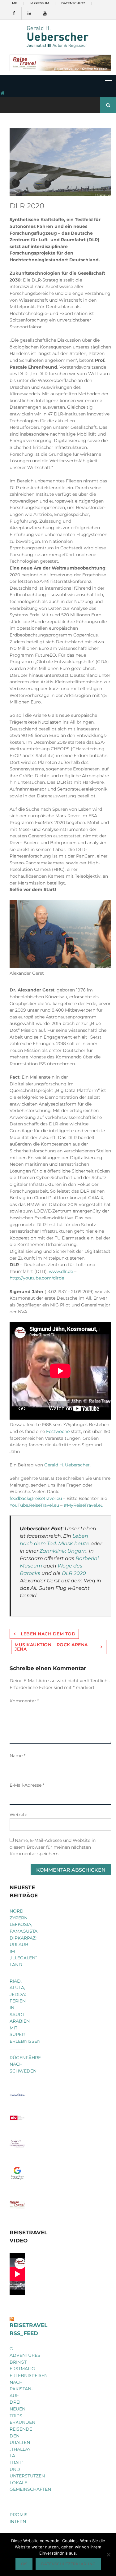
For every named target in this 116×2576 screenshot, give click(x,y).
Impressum (39, 3)
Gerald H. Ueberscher (67, 1465)
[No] (108, 2555)
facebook (14, 13)
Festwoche (58, 1431)
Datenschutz (73, 3)
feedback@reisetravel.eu (36, 1498)
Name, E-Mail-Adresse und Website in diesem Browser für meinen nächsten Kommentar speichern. (53, 1847)
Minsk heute (74, 1543)
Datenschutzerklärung (68, 2564)
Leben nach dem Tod (48, 1634)
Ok (24, 2564)
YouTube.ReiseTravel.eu (34, 1505)
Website (18, 1815)
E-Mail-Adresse (27, 1785)
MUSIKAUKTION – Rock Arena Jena (51, 1647)
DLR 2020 (74, 1573)
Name (17, 1756)
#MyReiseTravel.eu (84, 1505)
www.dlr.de (61, 1271)
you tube (45, 13)
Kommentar (24, 1701)
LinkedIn (29, 13)
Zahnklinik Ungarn (63, 1551)
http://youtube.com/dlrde (37, 1278)
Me (15, 3)
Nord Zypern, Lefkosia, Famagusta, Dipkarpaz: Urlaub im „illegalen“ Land (24, 1938)
